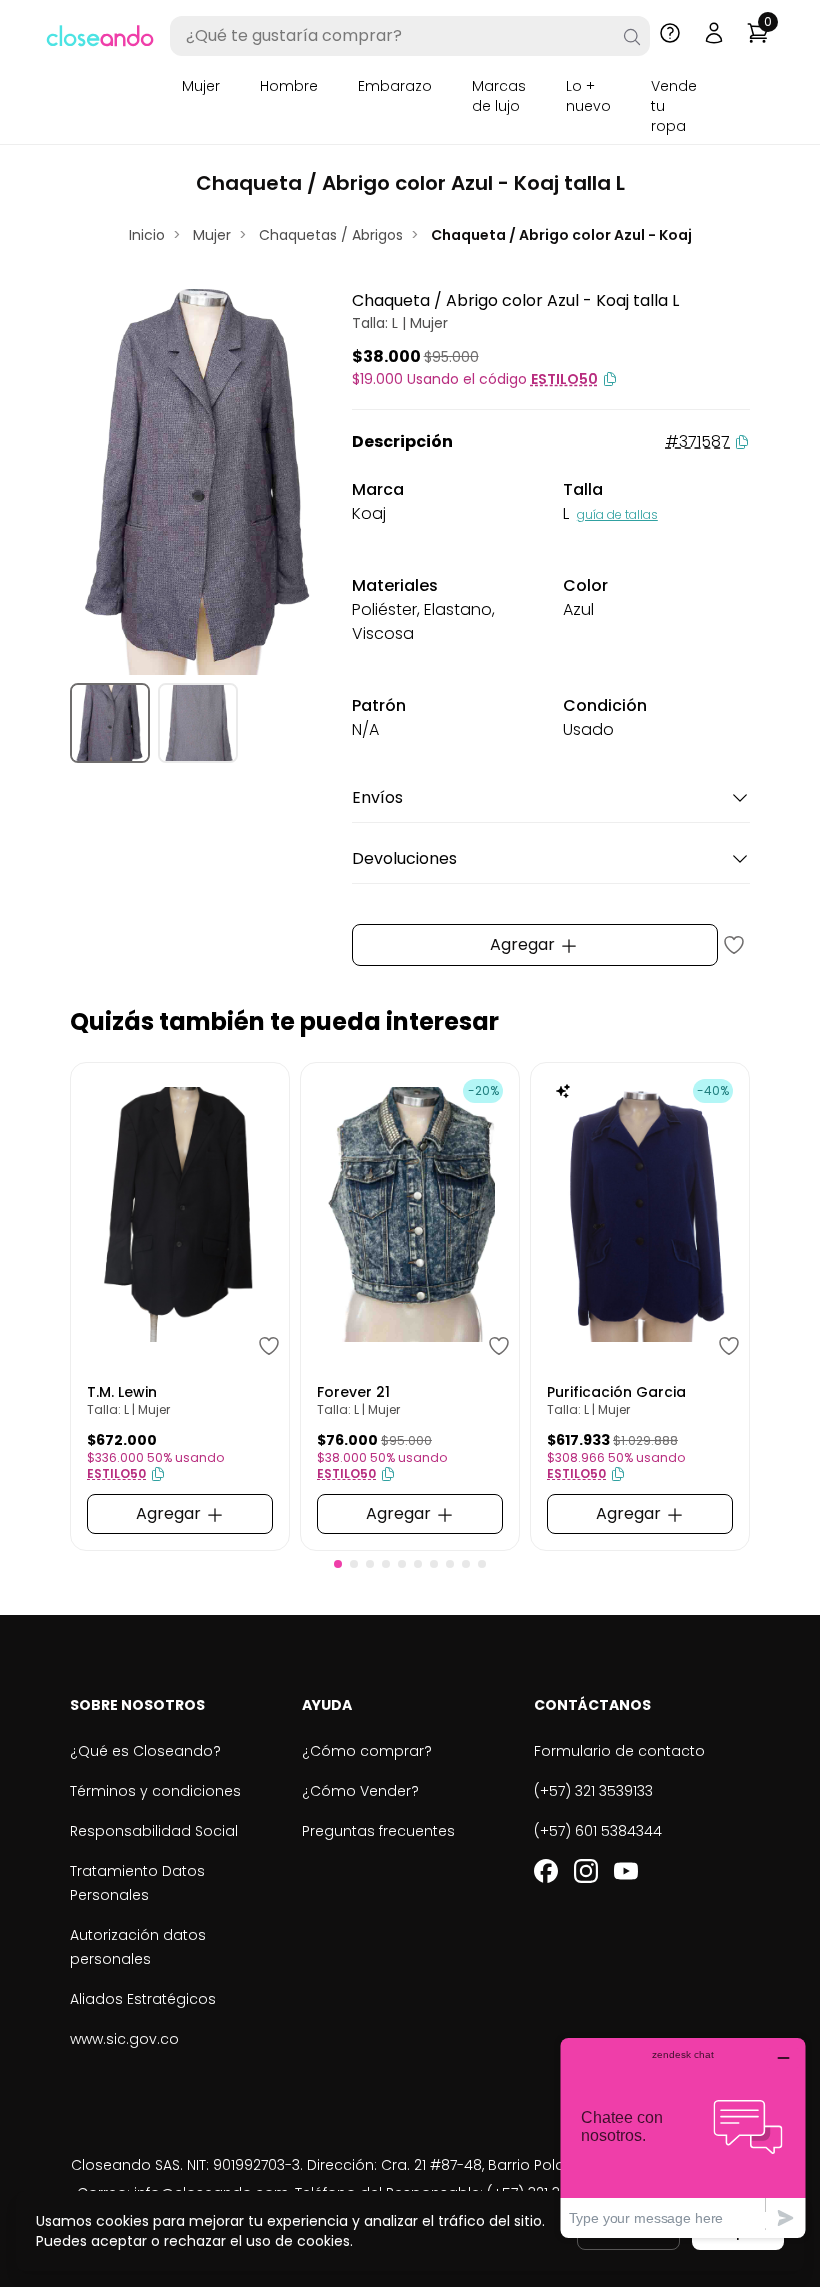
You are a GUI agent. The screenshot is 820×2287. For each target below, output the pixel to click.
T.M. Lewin (122, 1392)
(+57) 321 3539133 (593, 1791)
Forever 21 (353, 1392)
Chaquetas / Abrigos (331, 235)
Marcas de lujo (499, 96)
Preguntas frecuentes (378, 1831)
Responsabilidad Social (154, 1831)
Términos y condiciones (155, 1791)
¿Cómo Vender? (360, 1791)
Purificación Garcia (616, 1392)
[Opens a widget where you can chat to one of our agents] (683, 2137)
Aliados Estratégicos (143, 1999)
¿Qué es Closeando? (145, 1751)
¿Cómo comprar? (367, 1751)
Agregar (524, 944)
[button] (338, 1564)
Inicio (147, 235)
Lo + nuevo (588, 96)
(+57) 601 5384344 (598, 1831)
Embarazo (395, 86)
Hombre (289, 86)
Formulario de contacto (619, 1751)
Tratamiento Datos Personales (137, 1883)
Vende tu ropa (674, 106)
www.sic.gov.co (124, 2039)
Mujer (201, 86)
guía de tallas (617, 514)
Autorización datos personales (138, 1947)
